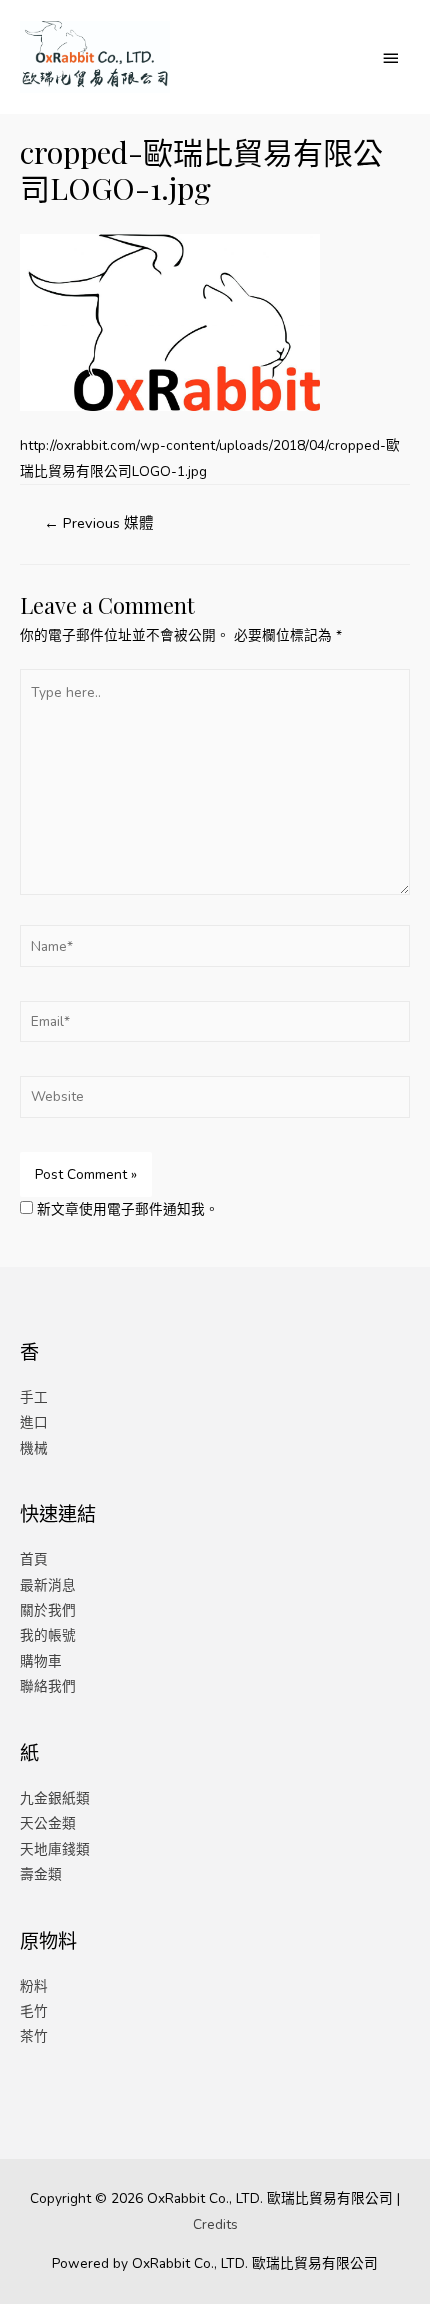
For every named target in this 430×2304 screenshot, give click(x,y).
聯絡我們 (48, 1686)
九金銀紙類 (55, 1798)
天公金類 (48, 1823)
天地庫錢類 (55, 1849)
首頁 (34, 1559)
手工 (34, 1397)
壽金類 (41, 1874)
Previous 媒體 (99, 523)
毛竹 (34, 2011)
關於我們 (48, 1610)
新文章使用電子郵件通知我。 (128, 1209)
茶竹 (34, 2036)
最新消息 (48, 1585)
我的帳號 (48, 1635)
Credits (215, 2224)
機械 (34, 1448)
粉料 (34, 1986)
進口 (34, 1422)
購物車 (41, 1661)
